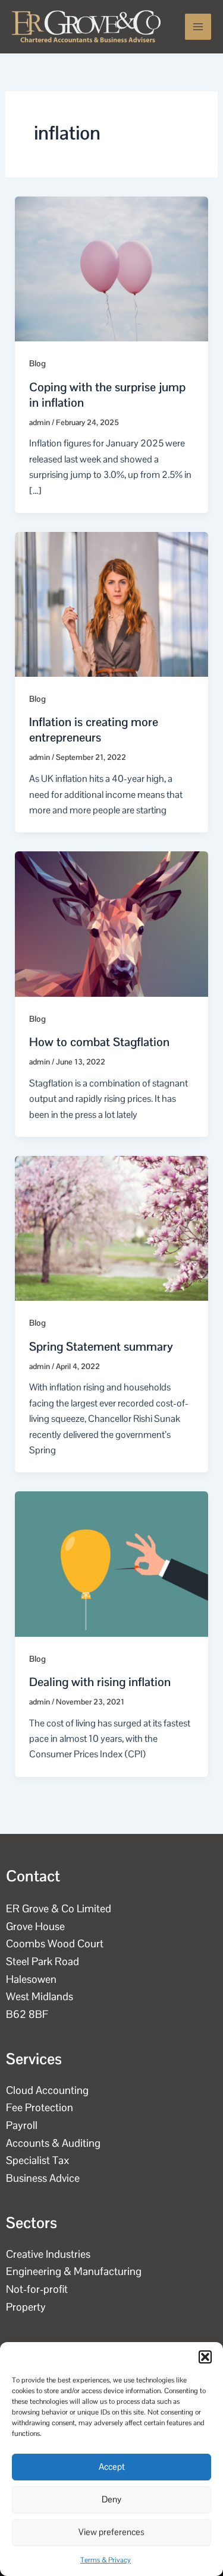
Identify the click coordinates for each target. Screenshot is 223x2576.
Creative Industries (48, 2254)
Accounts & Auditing (53, 2143)
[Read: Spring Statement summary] (112, 1227)
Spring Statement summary (101, 1346)
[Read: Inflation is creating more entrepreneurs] (112, 603)
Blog (37, 363)
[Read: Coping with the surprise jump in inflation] (112, 268)
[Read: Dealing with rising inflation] (112, 1563)
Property (26, 2307)
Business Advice (43, 2178)
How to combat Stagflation (99, 1042)
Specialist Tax (38, 2160)
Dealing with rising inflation (100, 1682)
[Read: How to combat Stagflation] (112, 923)
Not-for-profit (37, 2289)
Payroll (22, 2125)
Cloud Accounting (47, 2090)
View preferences (111, 2532)
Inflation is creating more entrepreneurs (94, 730)
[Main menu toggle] (198, 27)
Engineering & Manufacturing (74, 2271)
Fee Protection (40, 2107)
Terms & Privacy (106, 2560)
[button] (205, 2357)
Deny (111, 2499)
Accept (112, 2466)
